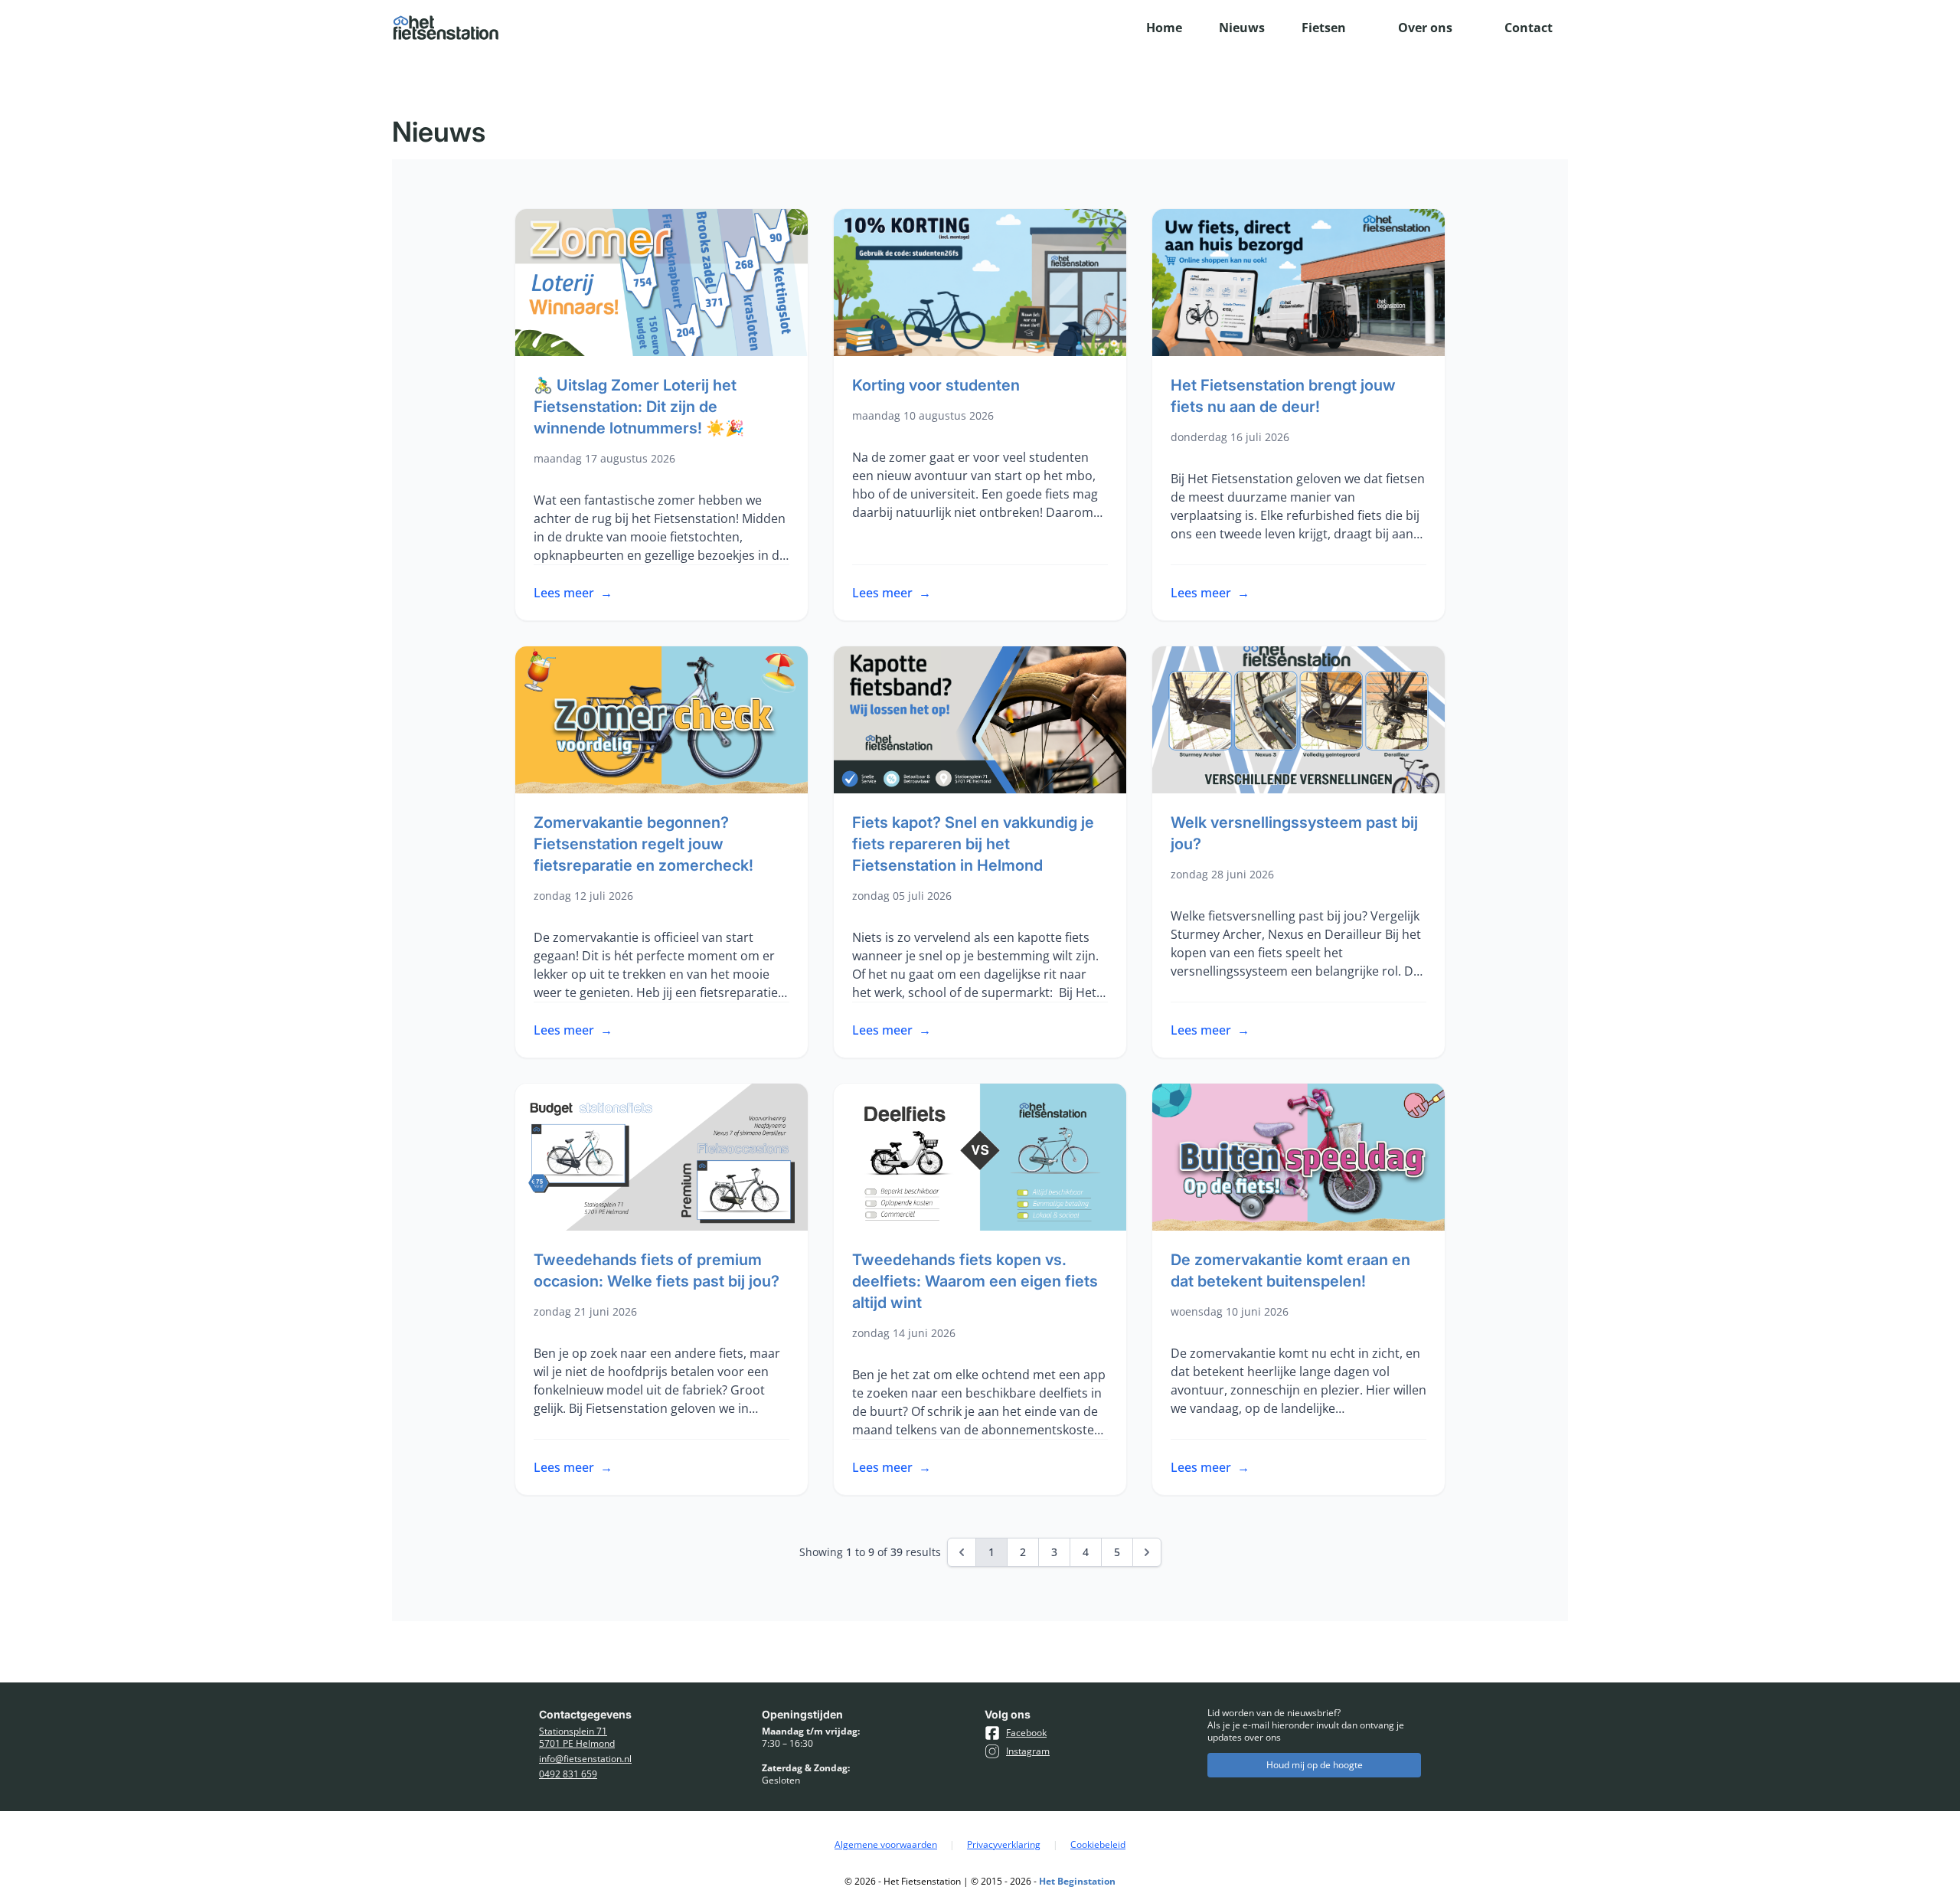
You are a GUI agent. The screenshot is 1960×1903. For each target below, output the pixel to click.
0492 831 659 (568, 1774)
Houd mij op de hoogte (1315, 1765)
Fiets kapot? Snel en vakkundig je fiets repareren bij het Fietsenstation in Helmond (973, 844)
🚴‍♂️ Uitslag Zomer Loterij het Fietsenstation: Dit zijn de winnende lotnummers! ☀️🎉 (639, 407)
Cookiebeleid (1098, 1845)
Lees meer (573, 593)
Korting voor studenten (936, 385)
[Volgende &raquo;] (1147, 1552)
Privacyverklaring (1004, 1845)
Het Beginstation (1077, 1881)
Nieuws (1242, 28)
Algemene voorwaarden (886, 1845)
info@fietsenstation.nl (585, 1759)
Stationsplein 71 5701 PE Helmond (577, 1738)
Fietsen (1324, 28)
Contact (1529, 28)
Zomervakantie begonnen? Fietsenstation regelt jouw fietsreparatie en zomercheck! (644, 844)
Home (1164, 28)
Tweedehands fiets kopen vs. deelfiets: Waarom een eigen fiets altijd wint (975, 1281)
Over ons (1425, 28)
